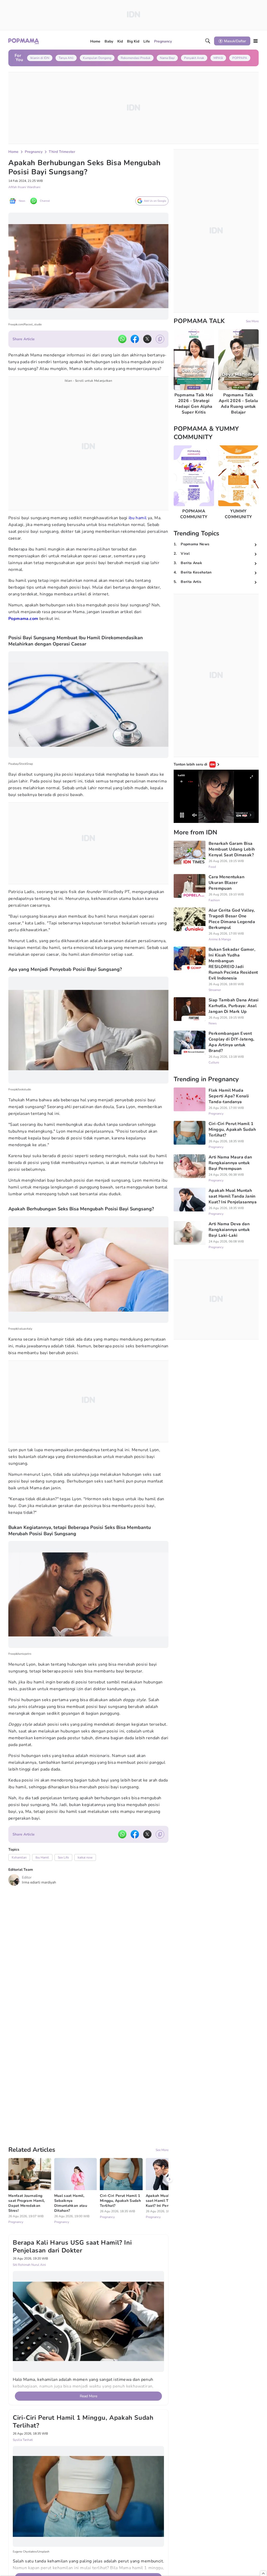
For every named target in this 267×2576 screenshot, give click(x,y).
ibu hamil (138, 518)
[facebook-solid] (135, 339)
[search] (208, 41)
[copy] (160, 339)
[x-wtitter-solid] (147, 339)
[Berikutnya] (169, 2133)
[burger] (256, 41)
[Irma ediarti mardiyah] (14, 1880)
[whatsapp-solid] (122, 339)
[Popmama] (24, 41)
